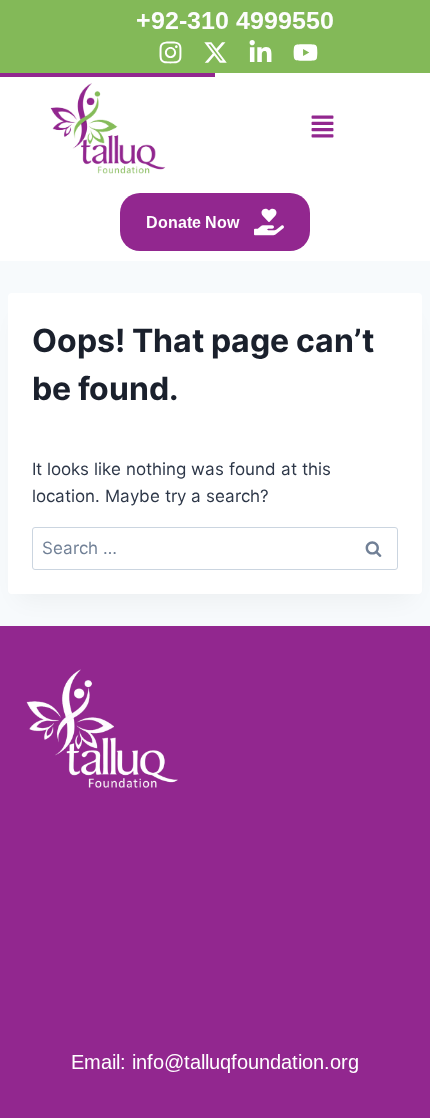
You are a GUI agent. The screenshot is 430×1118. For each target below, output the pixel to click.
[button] (322, 128)
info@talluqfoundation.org (245, 1062)
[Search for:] (215, 548)
